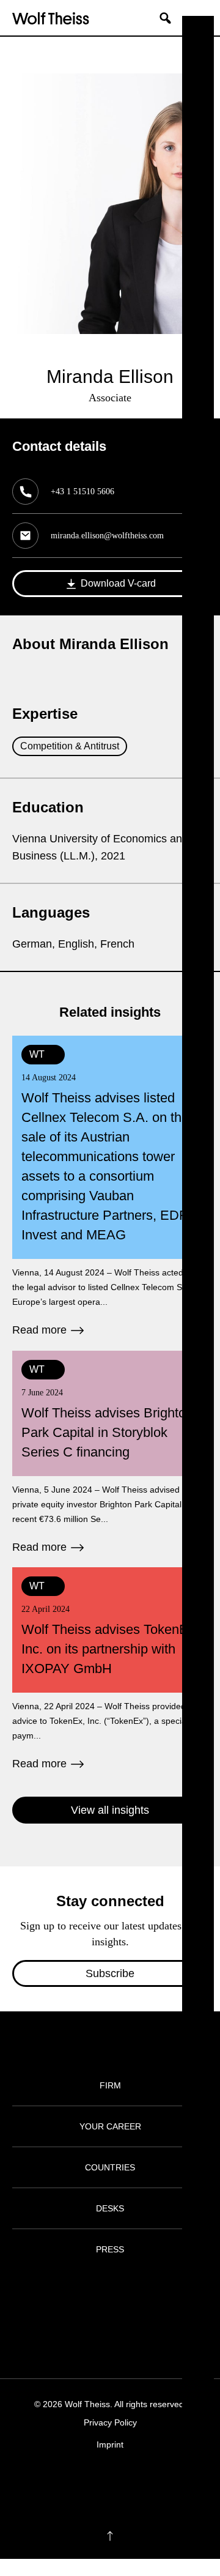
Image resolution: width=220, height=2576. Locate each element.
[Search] (170, 18)
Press (110, 2249)
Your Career (110, 2126)
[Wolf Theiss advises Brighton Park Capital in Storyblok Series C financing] (110, 1453)
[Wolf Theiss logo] (51, 18)
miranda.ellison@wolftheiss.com (107, 536)
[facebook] (74, 2482)
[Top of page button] (110, 2536)
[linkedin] (122, 2482)
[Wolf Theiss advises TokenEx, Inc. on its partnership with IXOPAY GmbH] (110, 1670)
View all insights (110, 1810)
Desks (110, 2208)
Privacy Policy (110, 2422)
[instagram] (98, 2482)
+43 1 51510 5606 (82, 492)
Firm (110, 2085)
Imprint (110, 2444)
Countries (110, 2167)
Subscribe (110, 1973)
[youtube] (146, 2482)
